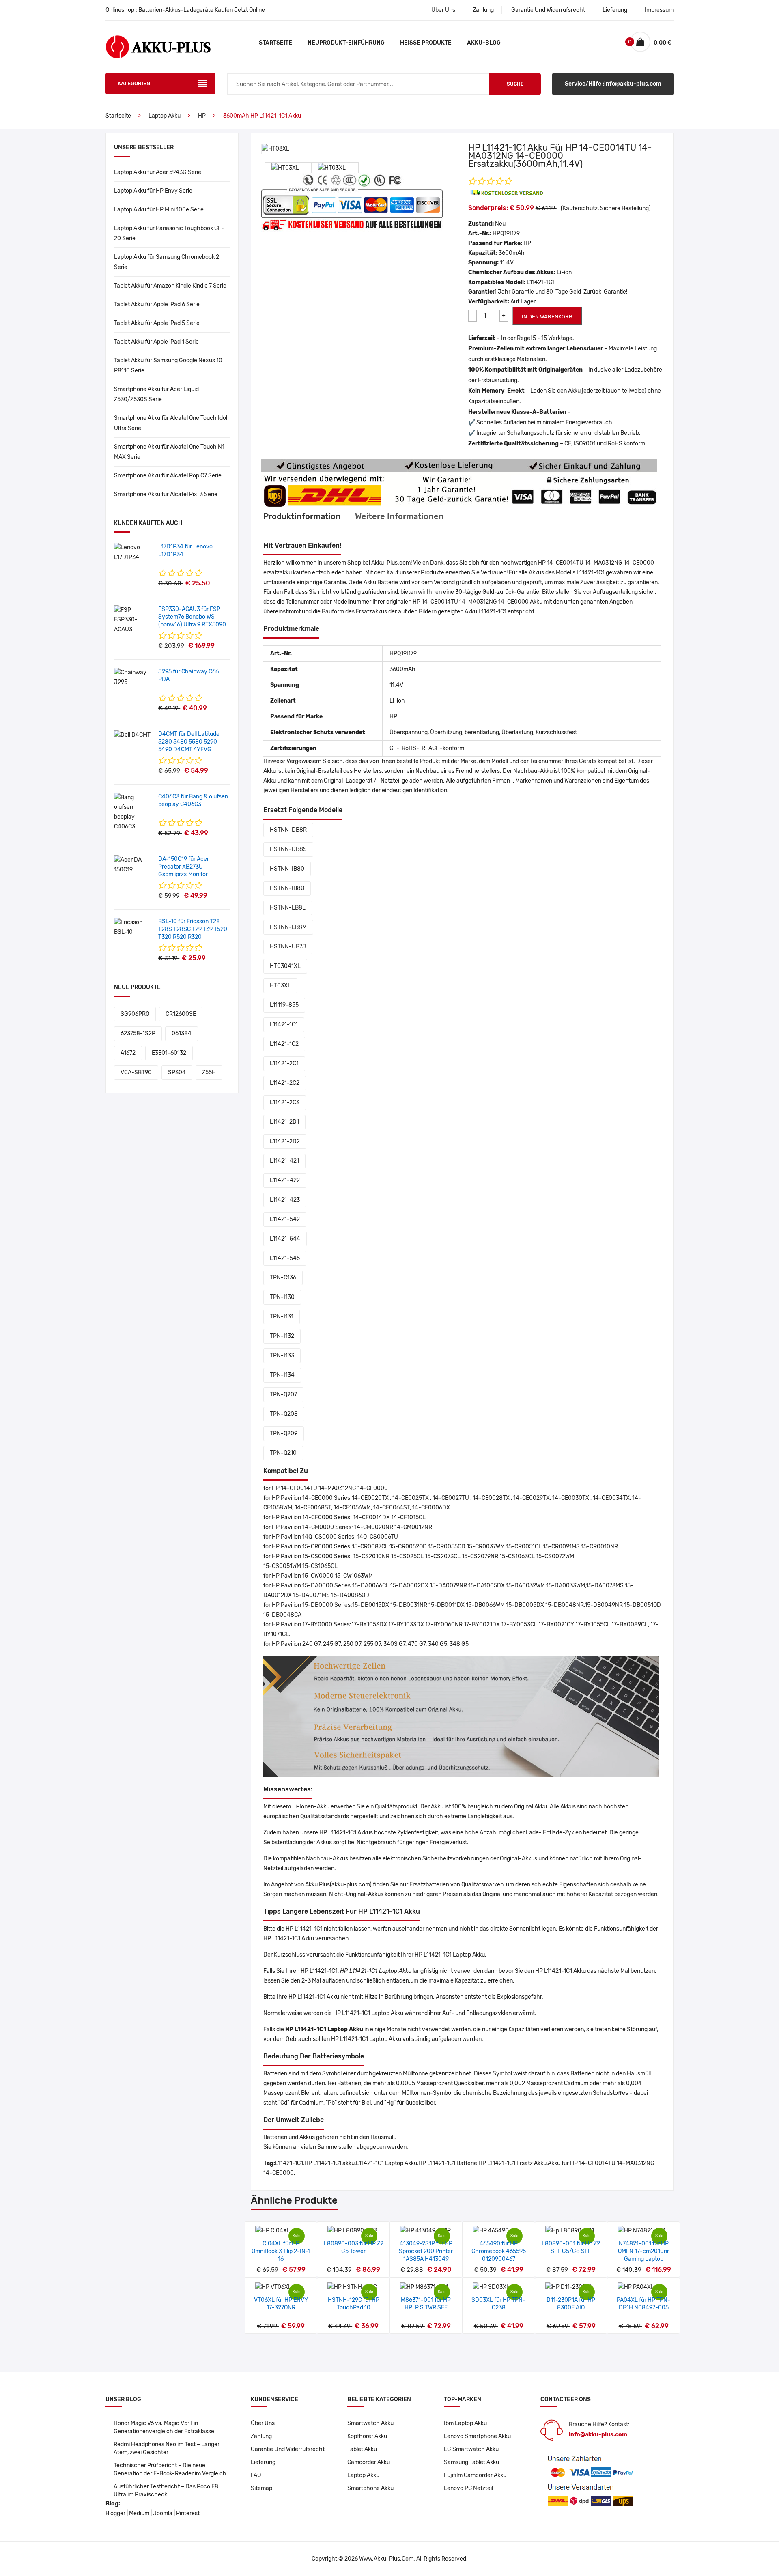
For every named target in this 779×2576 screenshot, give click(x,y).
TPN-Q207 (283, 1394)
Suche (515, 84)
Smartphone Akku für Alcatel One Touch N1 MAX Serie (169, 452)
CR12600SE (181, 1014)
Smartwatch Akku (370, 2423)
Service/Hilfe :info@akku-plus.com (613, 84)
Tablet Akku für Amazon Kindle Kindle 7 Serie (170, 286)
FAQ (256, 2475)
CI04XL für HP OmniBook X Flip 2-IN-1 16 (281, 2251)
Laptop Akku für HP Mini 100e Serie (159, 210)
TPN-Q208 (284, 1414)
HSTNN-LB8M (288, 927)
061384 (182, 1033)
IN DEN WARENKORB (547, 317)
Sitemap (261, 2488)
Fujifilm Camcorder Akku (475, 2475)
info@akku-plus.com (598, 2435)
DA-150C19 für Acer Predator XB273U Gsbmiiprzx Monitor (184, 867)
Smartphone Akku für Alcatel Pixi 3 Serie (166, 494)
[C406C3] (133, 812)
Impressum (659, 10)
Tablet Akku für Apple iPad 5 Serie (157, 323)
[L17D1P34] (133, 552)
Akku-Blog (484, 43)
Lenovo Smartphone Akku (477, 2436)
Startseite (275, 43)
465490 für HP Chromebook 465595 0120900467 (499, 2251)
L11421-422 (285, 1180)
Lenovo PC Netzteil (468, 2488)
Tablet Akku (362, 2449)
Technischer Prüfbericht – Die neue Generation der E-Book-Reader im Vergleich (170, 2470)
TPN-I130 (282, 1297)
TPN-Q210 (283, 1453)
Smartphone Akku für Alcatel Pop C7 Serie (168, 476)
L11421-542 (285, 1219)
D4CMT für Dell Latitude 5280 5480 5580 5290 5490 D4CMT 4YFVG (189, 742)
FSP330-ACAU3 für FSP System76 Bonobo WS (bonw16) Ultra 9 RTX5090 (192, 617)
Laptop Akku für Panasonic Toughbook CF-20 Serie (169, 233)
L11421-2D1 (284, 1122)
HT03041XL (285, 966)
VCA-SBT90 (136, 1072)
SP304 (177, 1072)
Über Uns (443, 10)
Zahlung (483, 10)
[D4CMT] (132, 735)
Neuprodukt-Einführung (346, 43)
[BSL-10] (133, 927)
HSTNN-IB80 (287, 869)
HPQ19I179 (506, 233)
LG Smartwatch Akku (471, 2449)
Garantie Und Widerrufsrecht (548, 10)
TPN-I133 (282, 1356)
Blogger (115, 2513)
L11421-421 (284, 1161)
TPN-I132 (282, 1336)
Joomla (163, 2513)
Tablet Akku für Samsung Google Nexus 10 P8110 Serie (168, 366)
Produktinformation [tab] (302, 516)
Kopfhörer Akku (367, 2436)
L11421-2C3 (285, 1102)
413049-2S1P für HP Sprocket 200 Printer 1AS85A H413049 (426, 2251)
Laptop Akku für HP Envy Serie (153, 191)
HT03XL (280, 986)
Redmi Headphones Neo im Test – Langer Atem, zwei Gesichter (167, 2448)
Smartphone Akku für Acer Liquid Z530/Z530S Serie (156, 394)
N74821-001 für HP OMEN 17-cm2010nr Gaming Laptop (643, 2251)
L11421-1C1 (284, 1025)
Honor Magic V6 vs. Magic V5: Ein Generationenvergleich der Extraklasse (164, 2427)
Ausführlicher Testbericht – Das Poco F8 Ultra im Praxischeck (166, 2491)
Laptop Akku (165, 116)
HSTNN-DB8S (288, 849)
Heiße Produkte (426, 43)
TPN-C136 (283, 1278)
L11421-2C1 (284, 1063)
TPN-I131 (282, 1317)
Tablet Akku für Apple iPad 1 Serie (156, 342)
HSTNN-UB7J (288, 947)
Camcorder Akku (369, 2462)
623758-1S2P (138, 1033)
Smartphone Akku (370, 2488)
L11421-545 (285, 1258)
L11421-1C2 (284, 1044)
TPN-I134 (282, 1375)
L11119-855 (284, 1005)
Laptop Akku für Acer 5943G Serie (158, 172)
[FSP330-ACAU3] (133, 620)
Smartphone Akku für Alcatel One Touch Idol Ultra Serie (171, 423)
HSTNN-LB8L (288, 908)
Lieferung (615, 10)
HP (202, 116)
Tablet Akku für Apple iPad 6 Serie (157, 304)
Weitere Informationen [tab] (399, 516)
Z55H (209, 1072)
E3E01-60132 (169, 1053)
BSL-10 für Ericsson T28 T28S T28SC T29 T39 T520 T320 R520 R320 (193, 929)
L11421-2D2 (285, 1141)
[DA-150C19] (133, 865)
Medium (139, 2513)
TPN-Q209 (284, 1433)
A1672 (128, 1053)
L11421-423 (285, 1200)
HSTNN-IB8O (287, 888)
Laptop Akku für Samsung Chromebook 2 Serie (167, 262)
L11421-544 (285, 1239)
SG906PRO (135, 1014)
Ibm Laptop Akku (465, 2423)
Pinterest (188, 2513)
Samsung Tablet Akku (471, 2462)
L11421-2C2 (285, 1083)
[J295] (133, 677)
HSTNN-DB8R (288, 830)
